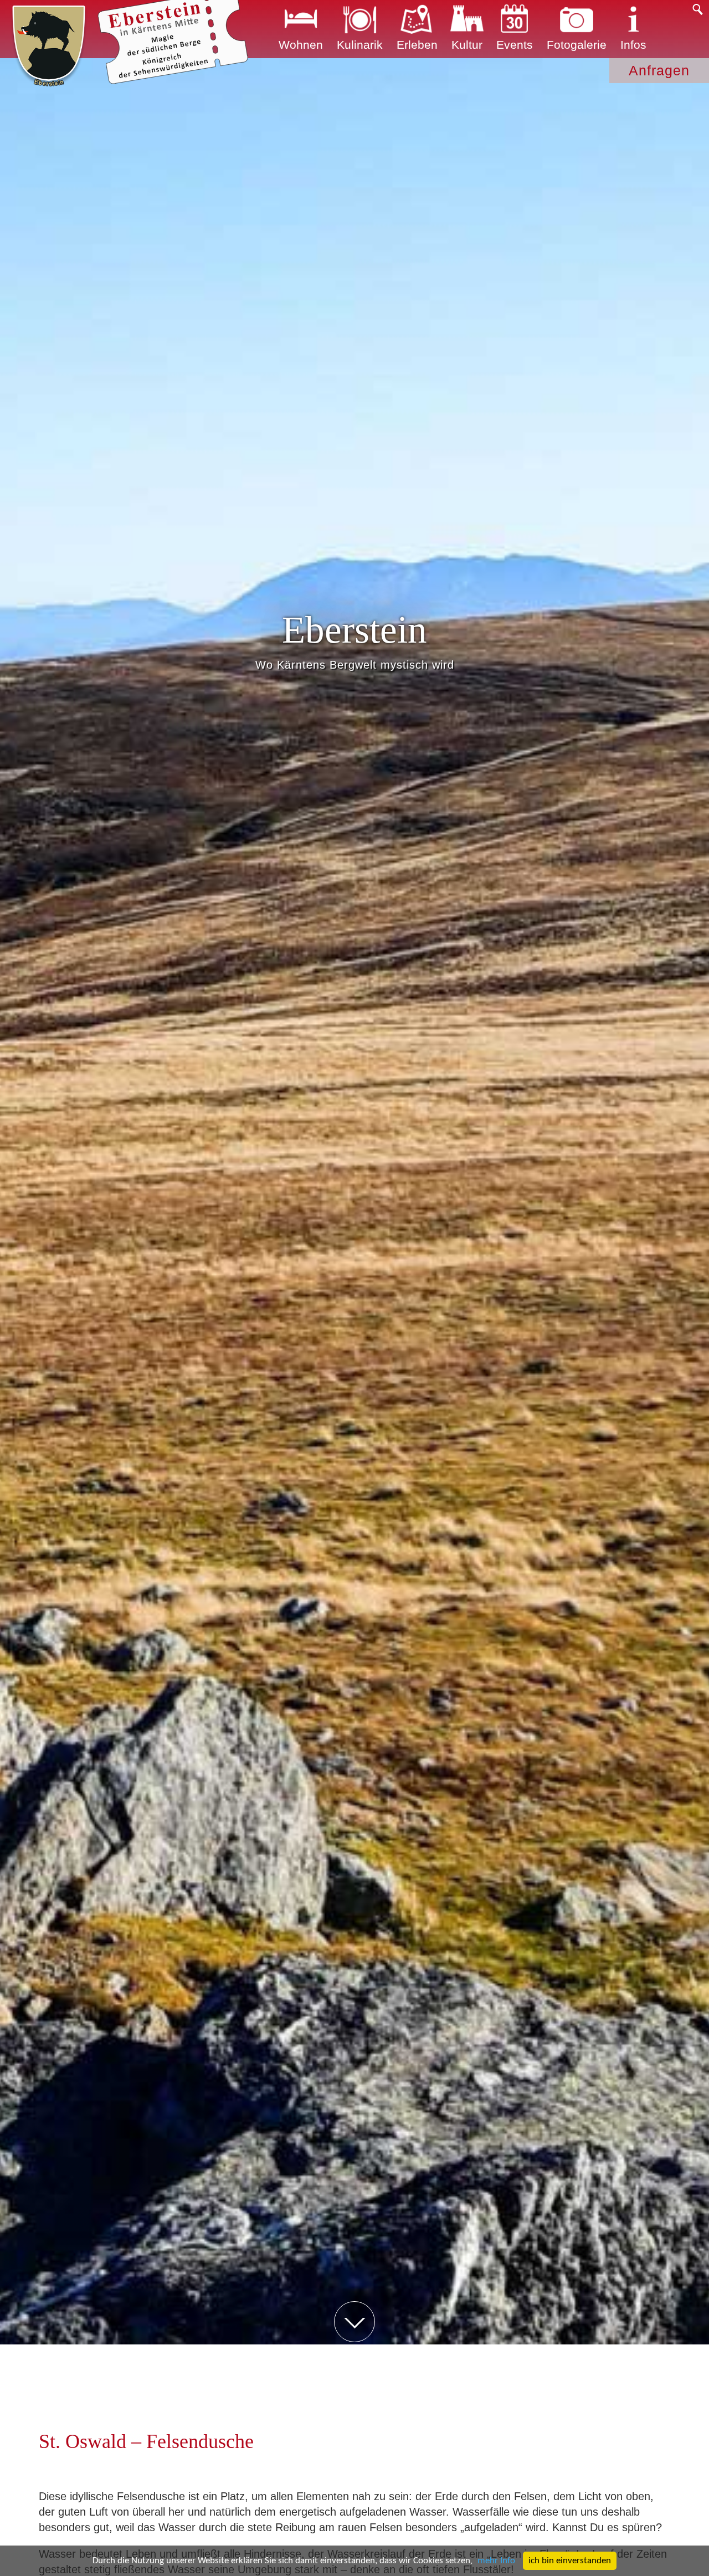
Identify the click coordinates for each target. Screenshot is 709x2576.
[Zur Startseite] (49, 46)
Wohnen (301, 45)
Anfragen (659, 70)
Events (515, 45)
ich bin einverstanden (570, 2561)
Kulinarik (360, 45)
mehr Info (496, 2561)
